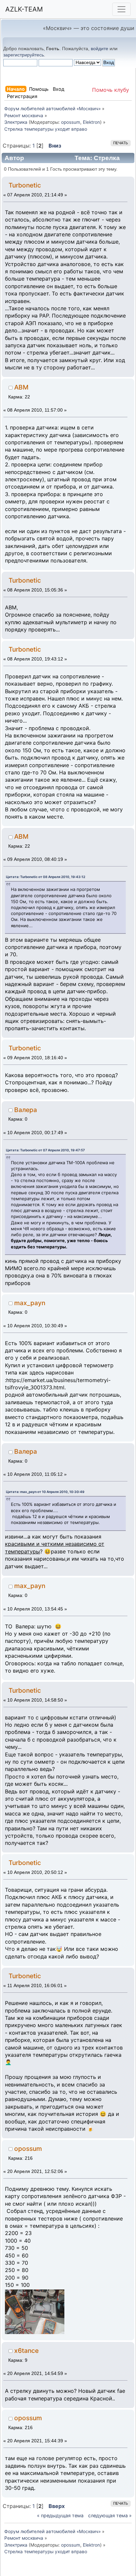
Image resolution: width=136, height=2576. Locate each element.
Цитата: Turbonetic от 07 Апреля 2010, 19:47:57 (45, 1150)
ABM (21, 387)
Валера (26, 1110)
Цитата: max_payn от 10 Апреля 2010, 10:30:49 (45, 1492)
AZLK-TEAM (24, 9)
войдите (100, 49)
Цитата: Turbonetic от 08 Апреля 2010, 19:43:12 (46, 877)
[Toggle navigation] (121, 9)
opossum (71, 122)
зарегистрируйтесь (24, 55)
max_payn (30, 1303)
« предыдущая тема (60, 2515)
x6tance (26, 2351)
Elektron (91, 122)
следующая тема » (110, 2515)
